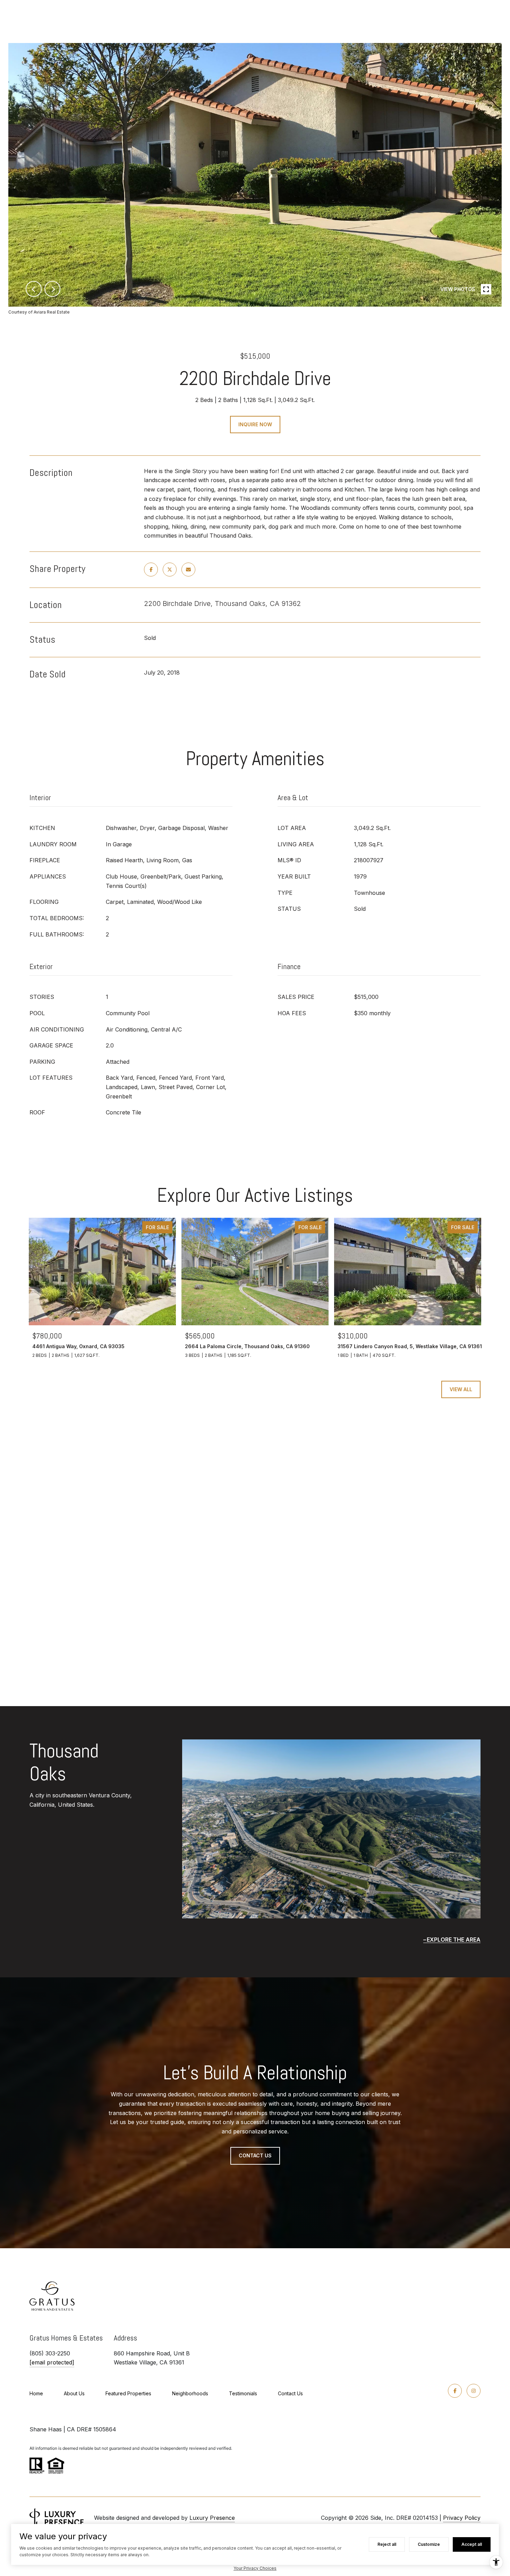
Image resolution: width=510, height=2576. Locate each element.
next (52, 289)
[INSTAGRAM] (474, 2391)
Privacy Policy (462, 2518)
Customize (429, 2544)
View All (461, 1389)
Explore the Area (454, 1940)
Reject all (387, 2544)
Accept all (472, 2544)
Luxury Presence (212, 2518)
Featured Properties (128, 2393)
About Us (74, 2393)
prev (34, 289)
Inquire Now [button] (255, 424)
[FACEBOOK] (455, 2391)
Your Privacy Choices (255, 2568)
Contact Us (290, 2393)
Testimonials (243, 2393)
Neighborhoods (190, 2393)
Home (36, 2393)
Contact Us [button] (255, 2155)
